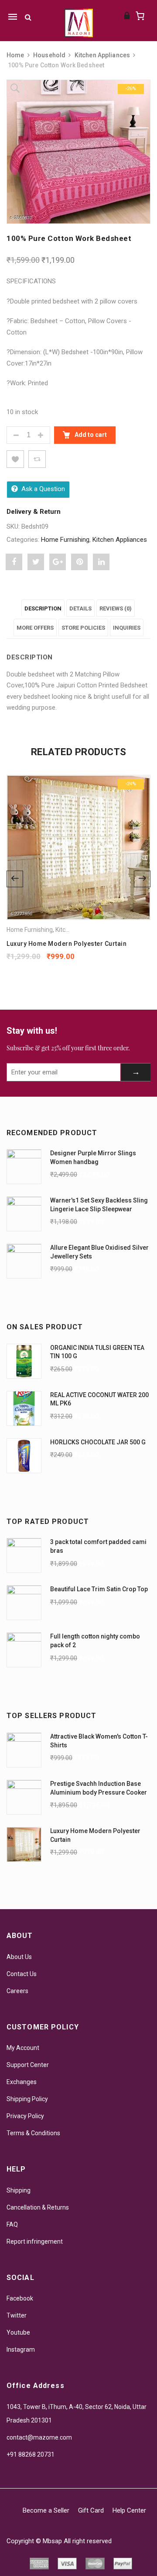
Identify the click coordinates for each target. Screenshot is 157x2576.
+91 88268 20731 (31, 2454)
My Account (23, 2048)
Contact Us (22, 1974)
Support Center (28, 2065)
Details (80, 608)
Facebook (20, 2298)
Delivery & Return (34, 512)
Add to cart (90, 435)
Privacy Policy (25, 2116)
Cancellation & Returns (38, 2207)
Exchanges (22, 2082)
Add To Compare (37, 459)
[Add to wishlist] (15, 459)
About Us (19, 1957)
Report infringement (35, 2241)
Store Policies (83, 628)
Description (43, 608)
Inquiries (127, 628)
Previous (15, 879)
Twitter (17, 2315)
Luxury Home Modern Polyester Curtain (67, 944)
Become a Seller (46, 2510)
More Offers (35, 628)
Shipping (19, 2190)
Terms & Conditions (33, 2133)
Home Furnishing (65, 540)
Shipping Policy (27, 2099)
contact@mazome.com (39, 2437)
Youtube (18, 2332)
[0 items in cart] (140, 16)
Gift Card (91, 2510)
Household (49, 55)
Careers (17, 1991)
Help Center (129, 2510)
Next (142, 879)
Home (15, 55)
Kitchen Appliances (102, 55)
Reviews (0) (116, 608)
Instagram (21, 2349)
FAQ (12, 2224)
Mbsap (52, 2541)
